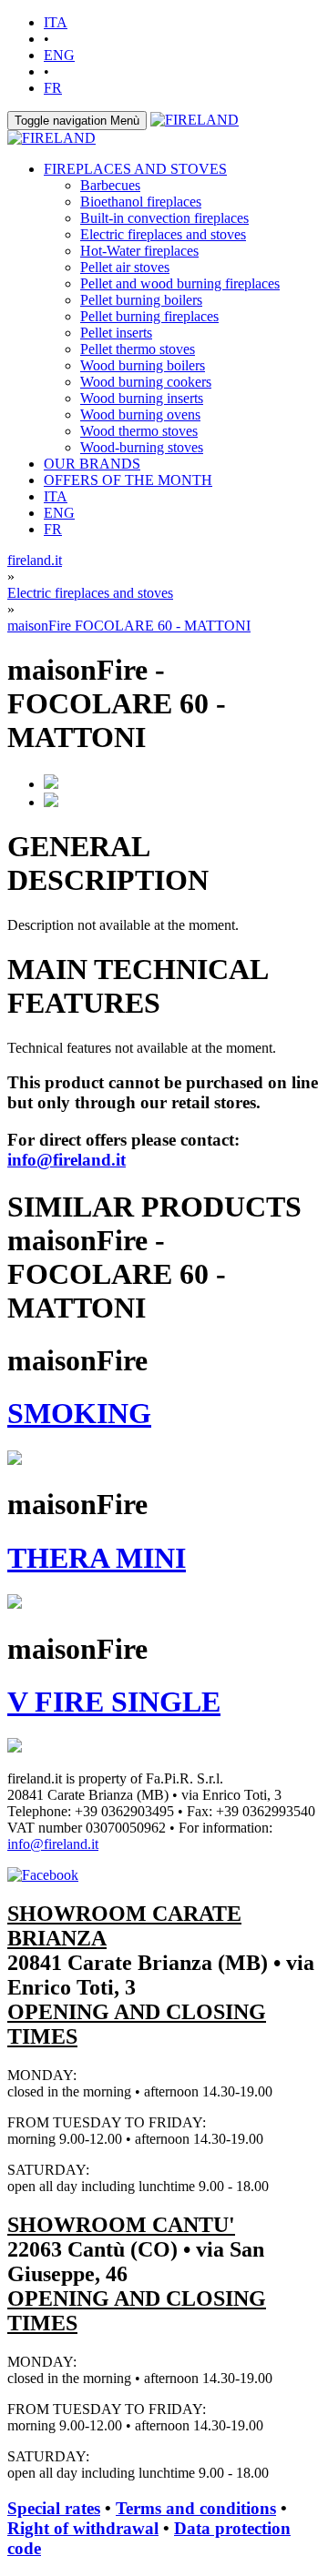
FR (53, 88)
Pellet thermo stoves (138, 349)
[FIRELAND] (195, 120)
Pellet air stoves (125, 267)
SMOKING (79, 1413)
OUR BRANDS (92, 464)
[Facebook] (43, 1875)
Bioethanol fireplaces (141, 202)
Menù (77, 121)
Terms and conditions (196, 2508)
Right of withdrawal (83, 2528)
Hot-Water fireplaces (139, 251)
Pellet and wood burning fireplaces (180, 283)
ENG (59, 55)
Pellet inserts (116, 333)
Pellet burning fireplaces (149, 316)
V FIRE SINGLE (114, 1702)
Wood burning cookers (146, 382)
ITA (56, 22)
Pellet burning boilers (141, 300)
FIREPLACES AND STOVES (135, 169)
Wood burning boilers (143, 365)
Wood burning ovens (140, 414)
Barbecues (110, 185)
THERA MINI (97, 1558)
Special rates (54, 2508)
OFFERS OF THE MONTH (128, 480)
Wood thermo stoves (139, 431)
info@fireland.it (67, 1160)
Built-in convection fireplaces (164, 218)
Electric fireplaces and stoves (163, 234)
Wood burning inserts (142, 398)
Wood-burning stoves (142, 447)
